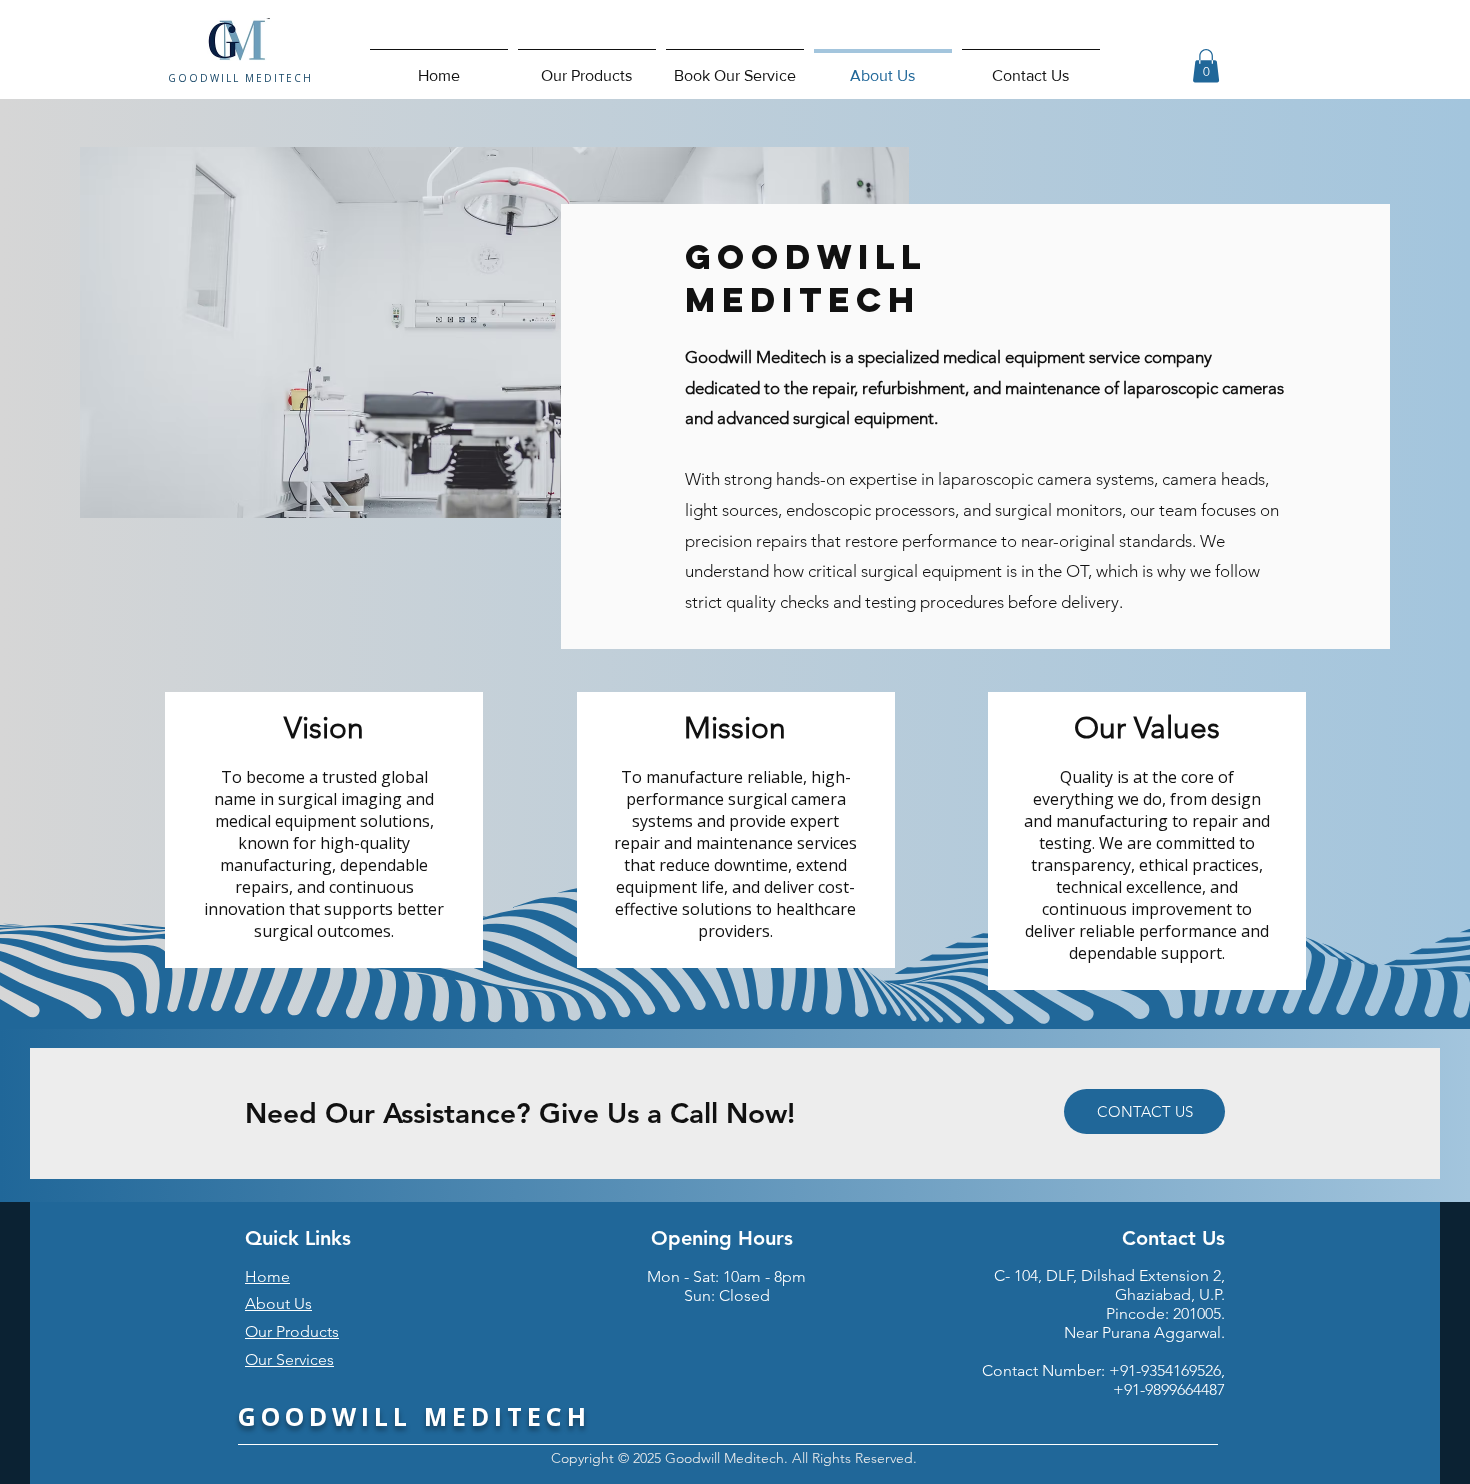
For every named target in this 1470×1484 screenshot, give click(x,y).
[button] (1206, 65)
